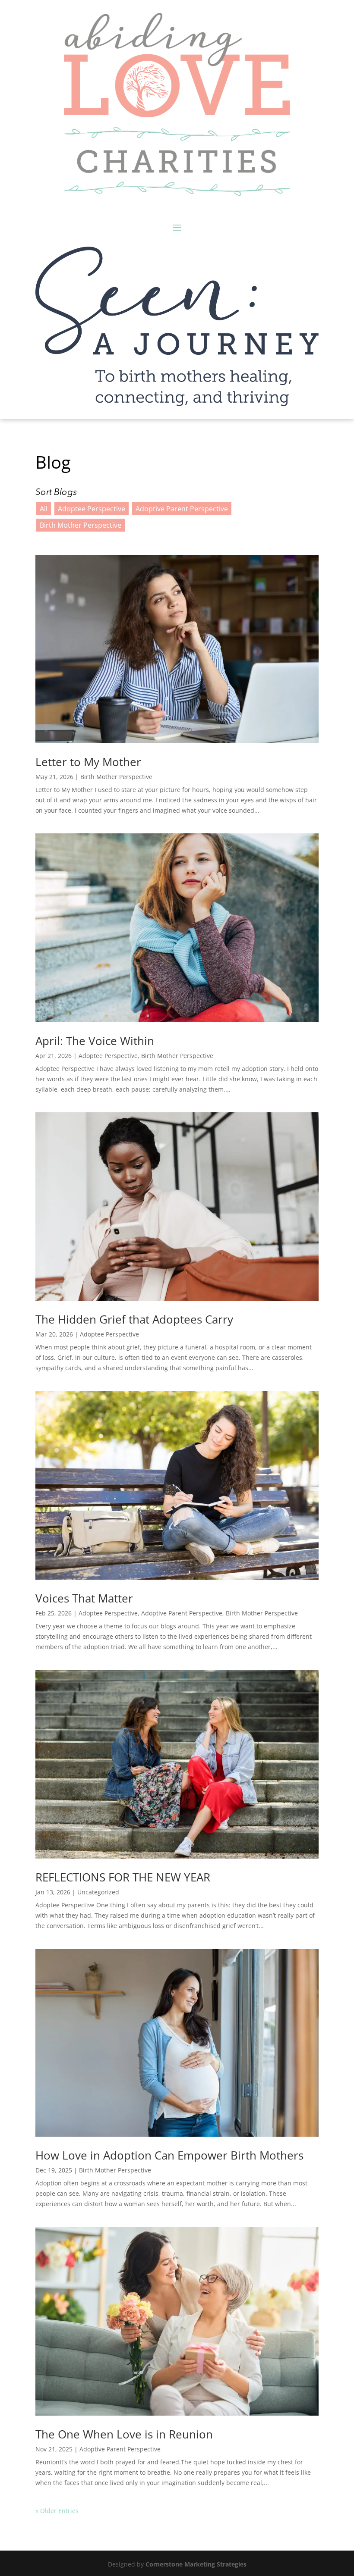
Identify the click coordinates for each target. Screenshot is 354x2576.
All (44, 509)
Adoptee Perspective (92, 509)
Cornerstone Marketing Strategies (196, 2564)
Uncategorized (98, 1892)
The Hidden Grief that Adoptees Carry (134, 1319)
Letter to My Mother (88, 762)
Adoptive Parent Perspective (182, 509)
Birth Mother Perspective (81, 525)
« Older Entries (57, 2511)
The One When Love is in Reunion (124, 2434)
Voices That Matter (84, 1598)
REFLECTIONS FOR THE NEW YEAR (123, 1877)
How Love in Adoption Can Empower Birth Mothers (169, 2155)
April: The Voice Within (95, 1041)
